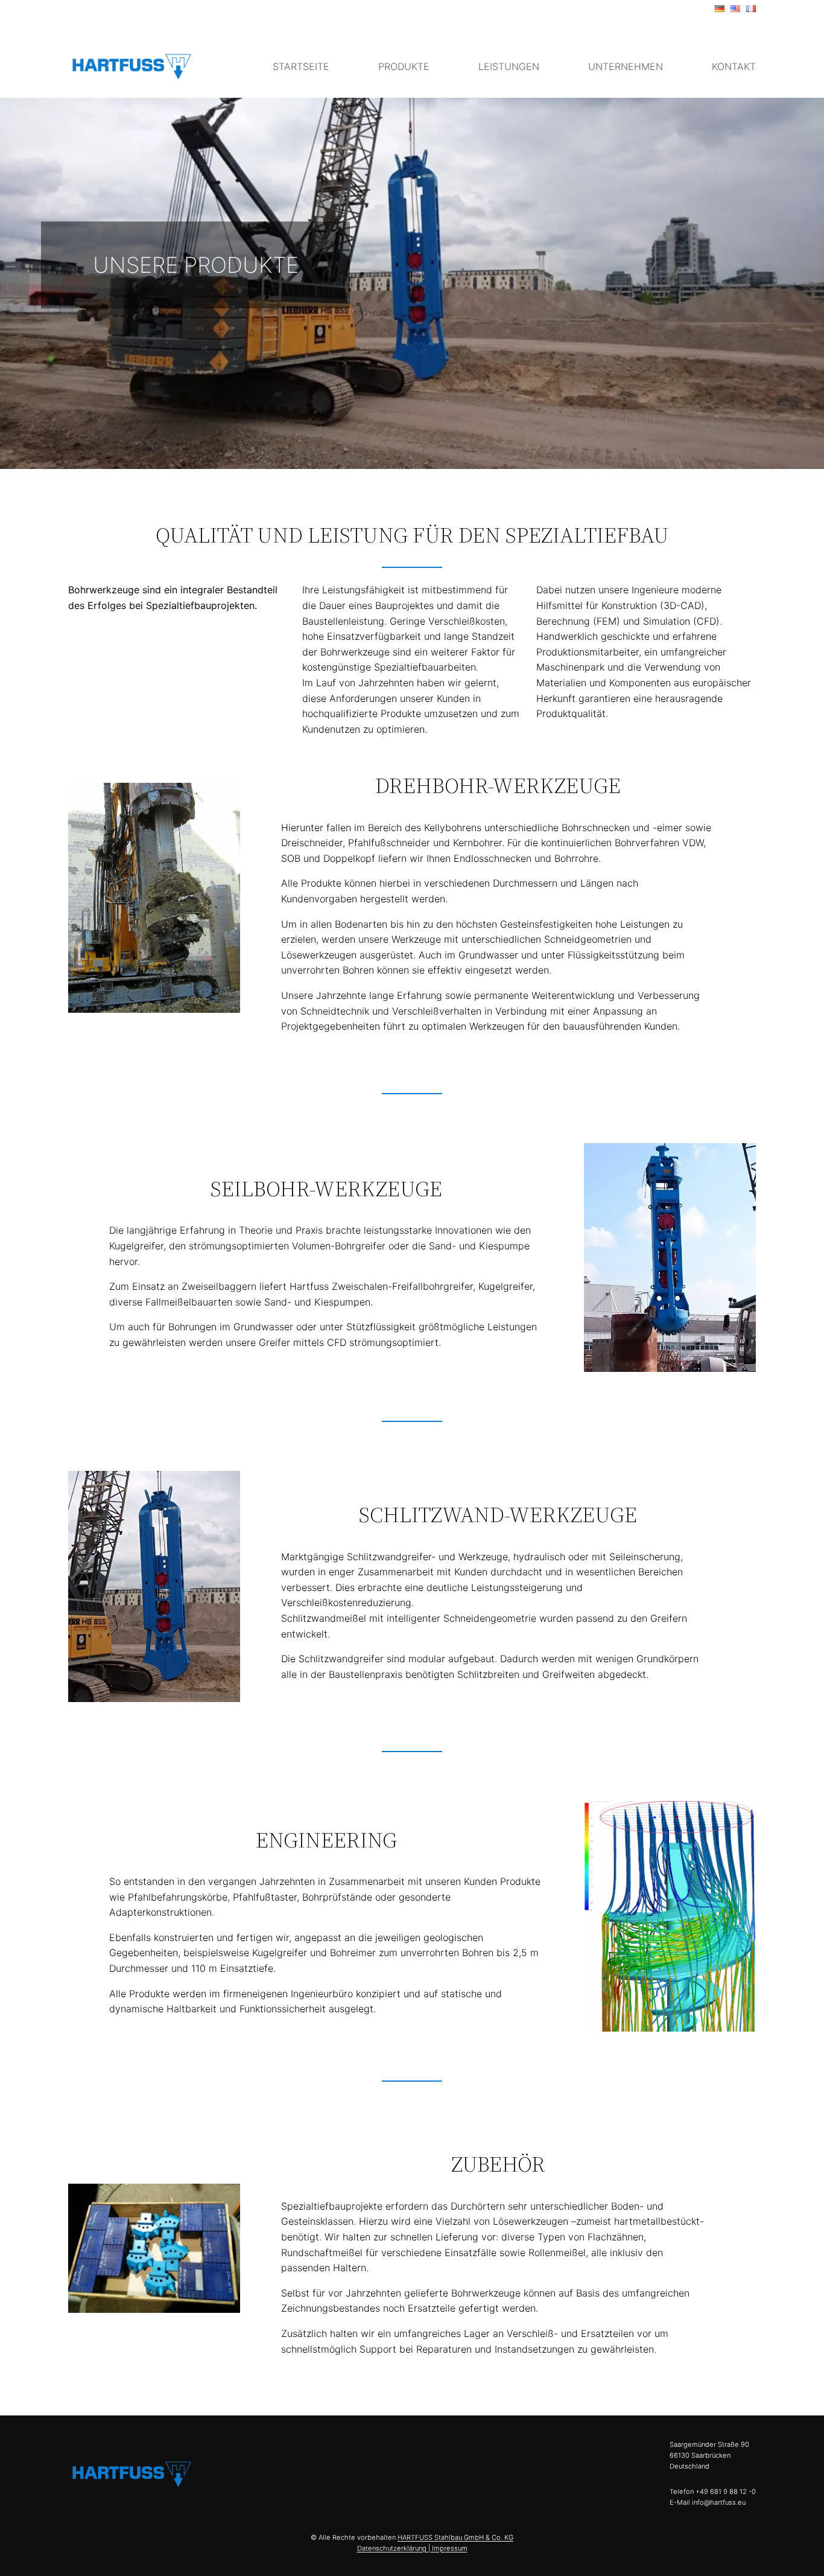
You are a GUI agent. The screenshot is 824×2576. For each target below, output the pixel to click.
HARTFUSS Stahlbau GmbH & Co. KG (455, 2537)
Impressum (450, 2548)
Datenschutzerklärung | (395, 2548)
